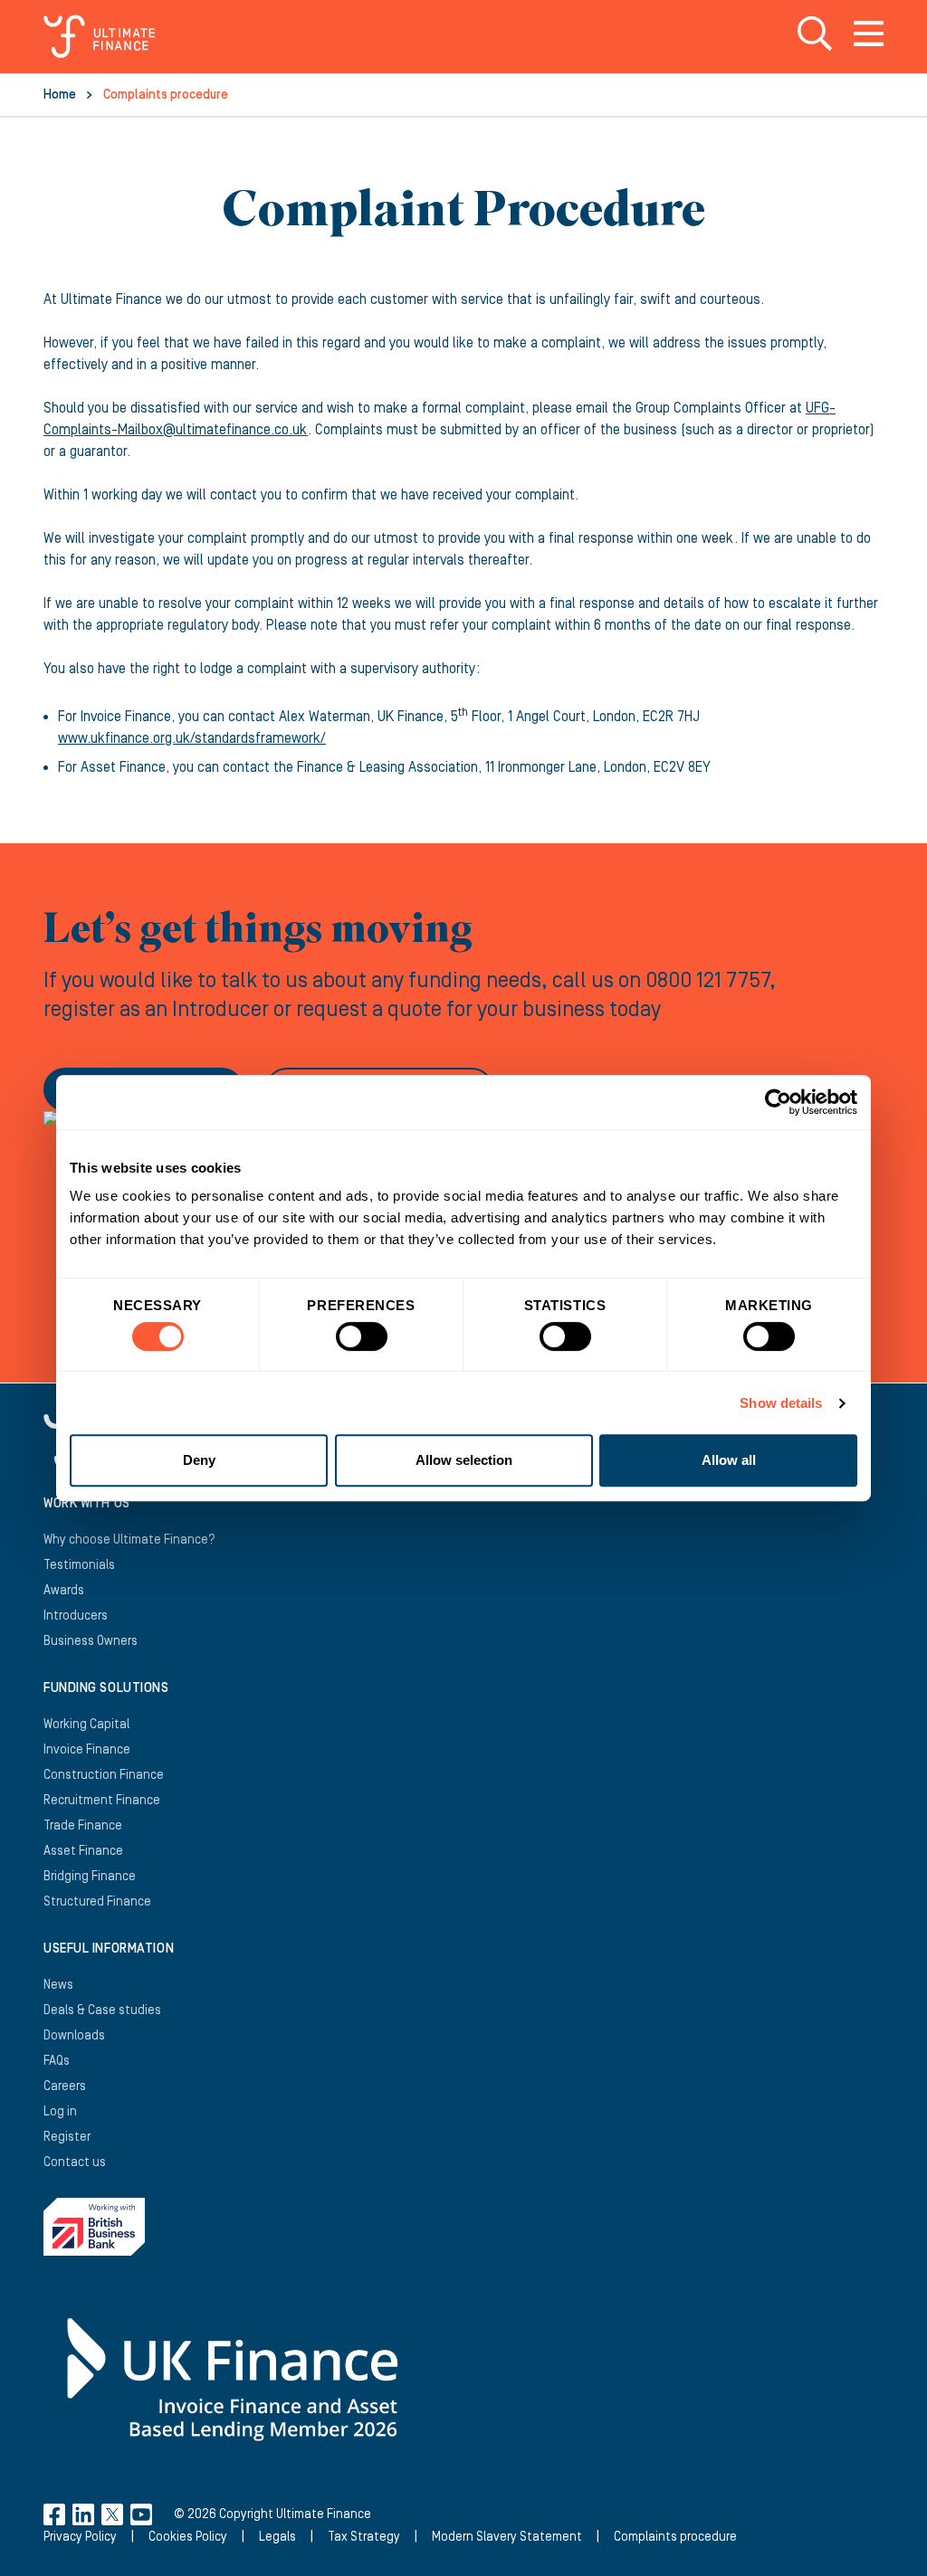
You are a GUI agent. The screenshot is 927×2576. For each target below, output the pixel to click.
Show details (781, 1403)
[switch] (362, 1344)
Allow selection (464, 1460)
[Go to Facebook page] (54, 2514)
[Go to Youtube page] (141, 2514)
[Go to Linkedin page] (83, 2514)
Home (60, 95)
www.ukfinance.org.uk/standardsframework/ (192, 738)
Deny (199, 1460)
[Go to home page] (99, 36)
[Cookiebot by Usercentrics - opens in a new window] (778, 1102)
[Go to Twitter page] (112, 2514)
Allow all (729, 1460)
